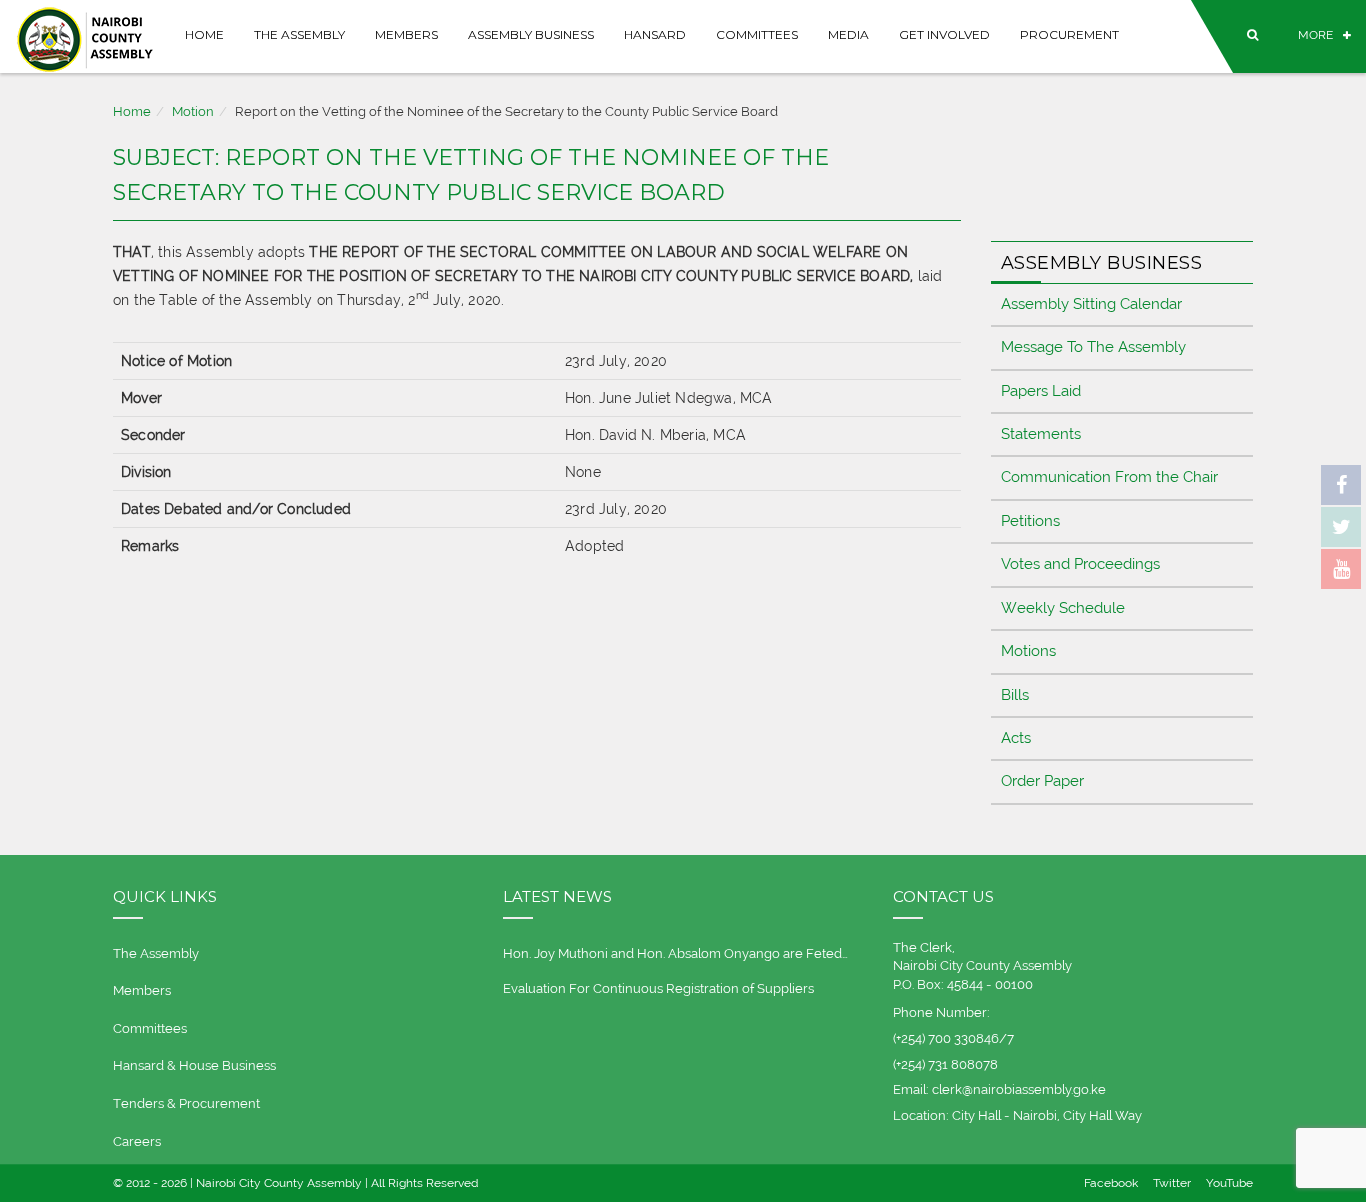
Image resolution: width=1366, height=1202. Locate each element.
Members (406, 34)
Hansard (655, 34)
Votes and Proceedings (1080, 564)
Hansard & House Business (194, 1065)
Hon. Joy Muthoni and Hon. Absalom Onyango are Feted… (675, 953)
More (1315, 35)
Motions (1028, 651)
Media (848, 34)
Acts (1016, 738)
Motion (193, 111)
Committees (757, 34)
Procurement (1069, 34)
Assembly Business (531, 34)
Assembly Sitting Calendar (1091, 304)
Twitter (1172, 1183)
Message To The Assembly (1093, 347)
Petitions (1030, 521)
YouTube (1229, 1183)
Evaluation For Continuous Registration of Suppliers (658, 988)
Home (204, 34)
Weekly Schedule (1063, 608)
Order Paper (1042, 781)
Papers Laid (1041, 391)
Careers (137, 1141)
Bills (1015, 695)
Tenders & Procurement (186, 1103)
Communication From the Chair (1109, 477)
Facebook (1111, 1183)
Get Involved (944, 34)
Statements (1041, 434)
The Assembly (299, 34)
